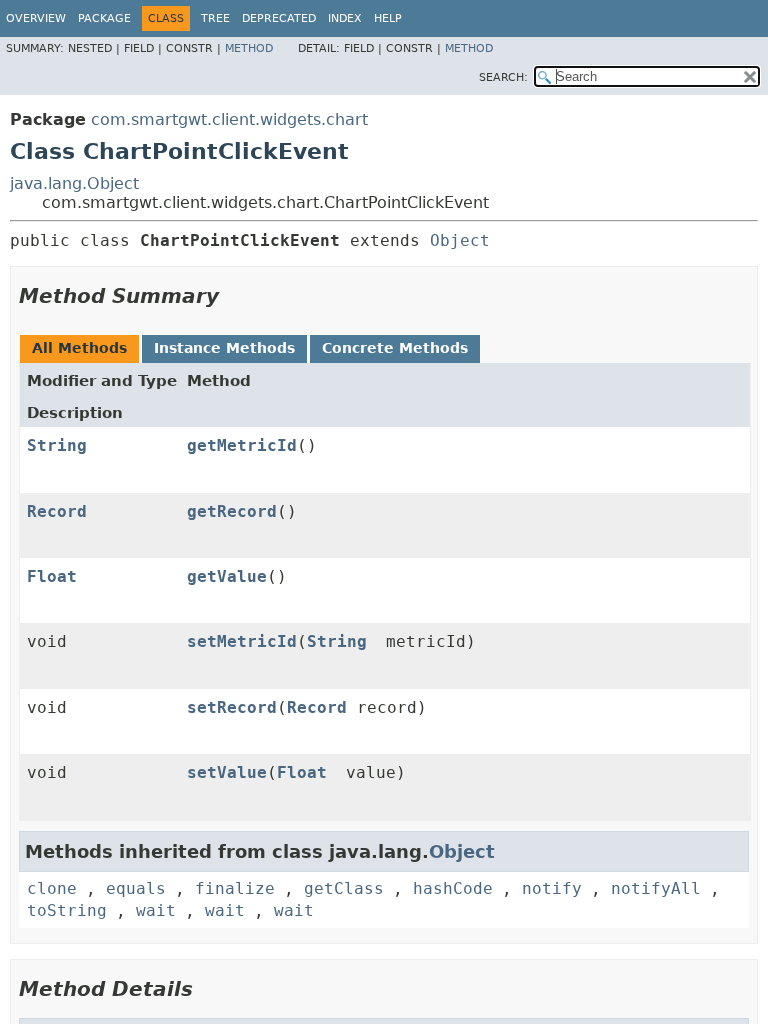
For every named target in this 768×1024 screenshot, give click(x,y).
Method (249, 48)
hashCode (453, 888)
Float (52, 576)
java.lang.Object (74, 183)
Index (345, 18)
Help (388, 18)
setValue (227, 772)
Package (104, 18)
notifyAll (656, 888)
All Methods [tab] (79, 348)
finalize (235, 888)
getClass (344, 888)
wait (156, 910)
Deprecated (279, 18)
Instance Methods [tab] (224, 348)
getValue (227, 576)
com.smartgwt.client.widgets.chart (229, 119)
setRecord (232, 707)
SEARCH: (503, 77)
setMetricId (242, 641)
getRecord (232, 511)
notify (552, 888)
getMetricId (242, 445)
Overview (36, 18)
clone (52, 888)
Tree (215, 18)
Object (460, 240)
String (57, 445)
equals (136, 888)
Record (57, 511)
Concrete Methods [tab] (395, 348)
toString (67, 910)
